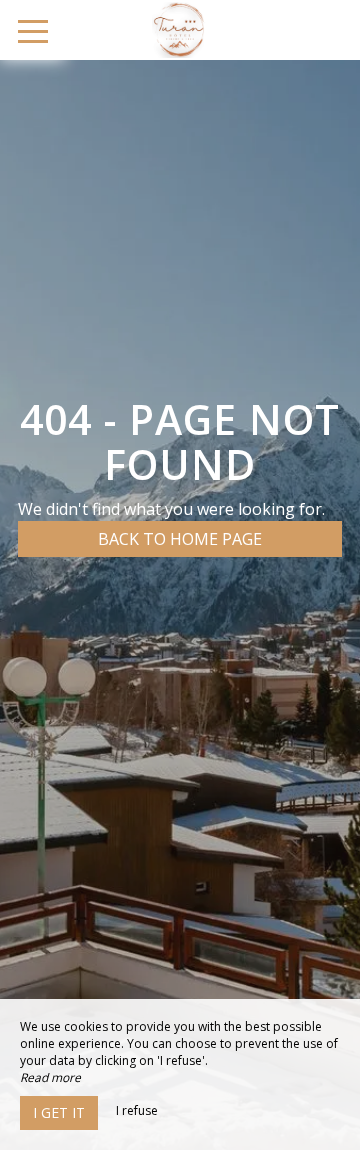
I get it (59, 1112)
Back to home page (180, 539)
